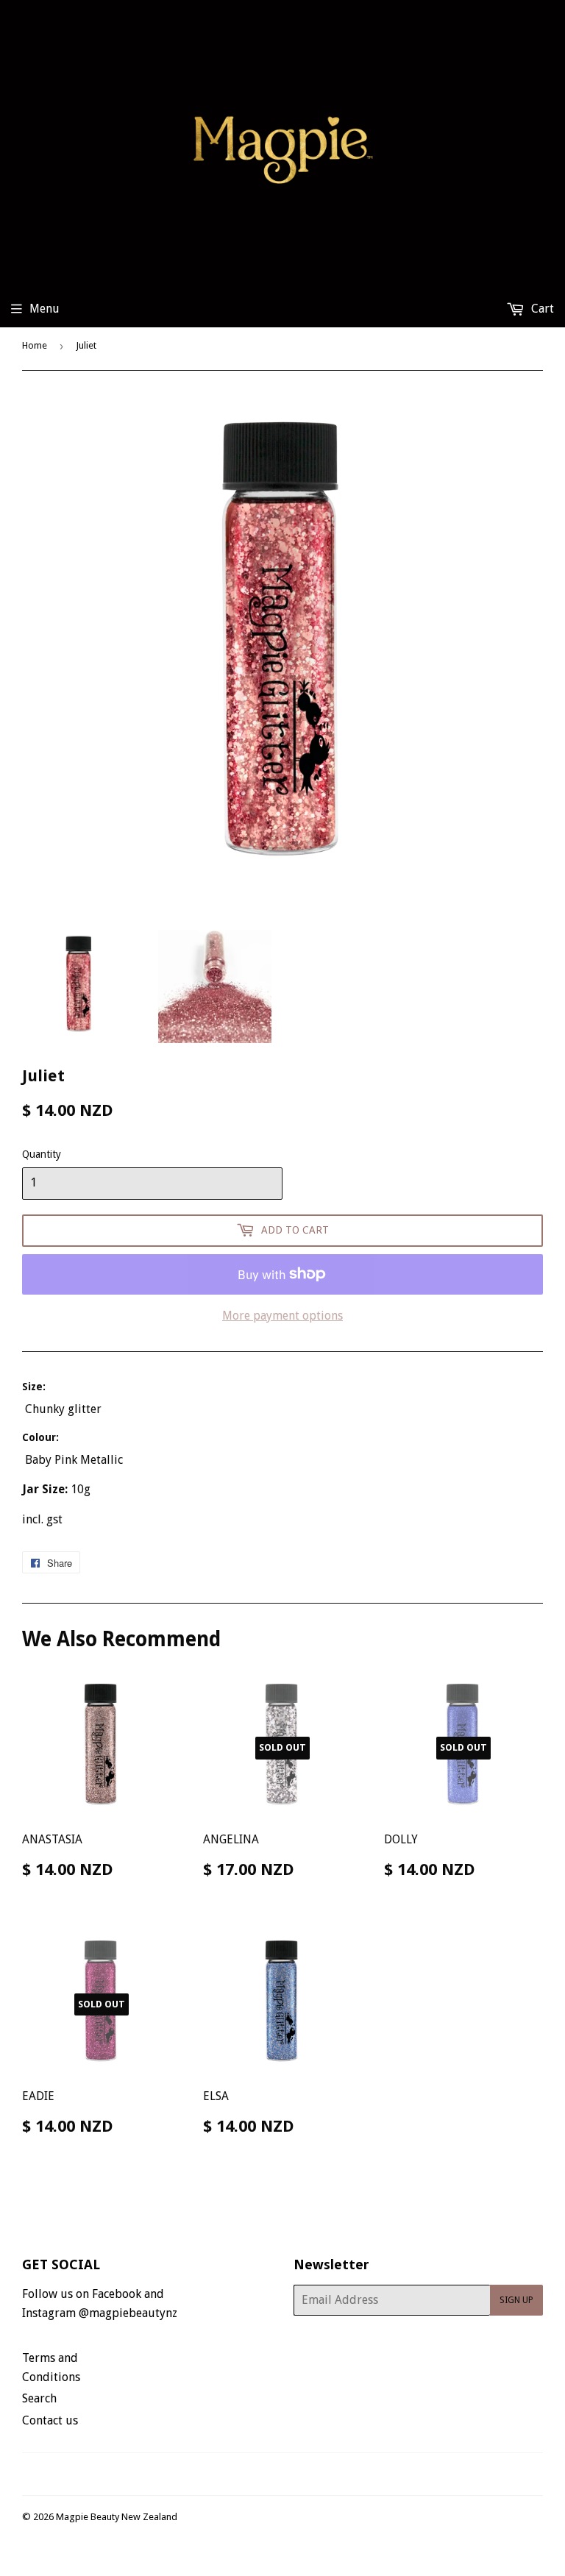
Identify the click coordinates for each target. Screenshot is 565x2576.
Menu (45, 309)
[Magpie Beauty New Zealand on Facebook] (267, 2474)
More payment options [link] (282, 1316)
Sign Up (516, 2300)
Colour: (40, 1437)
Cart (541, 309)
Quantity (42, 1154)
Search (39, 2398)
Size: (34, 1387)
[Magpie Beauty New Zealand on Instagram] (292, 2474)
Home (35, 345)
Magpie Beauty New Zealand (117, 2517)
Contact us (50, 2420)
